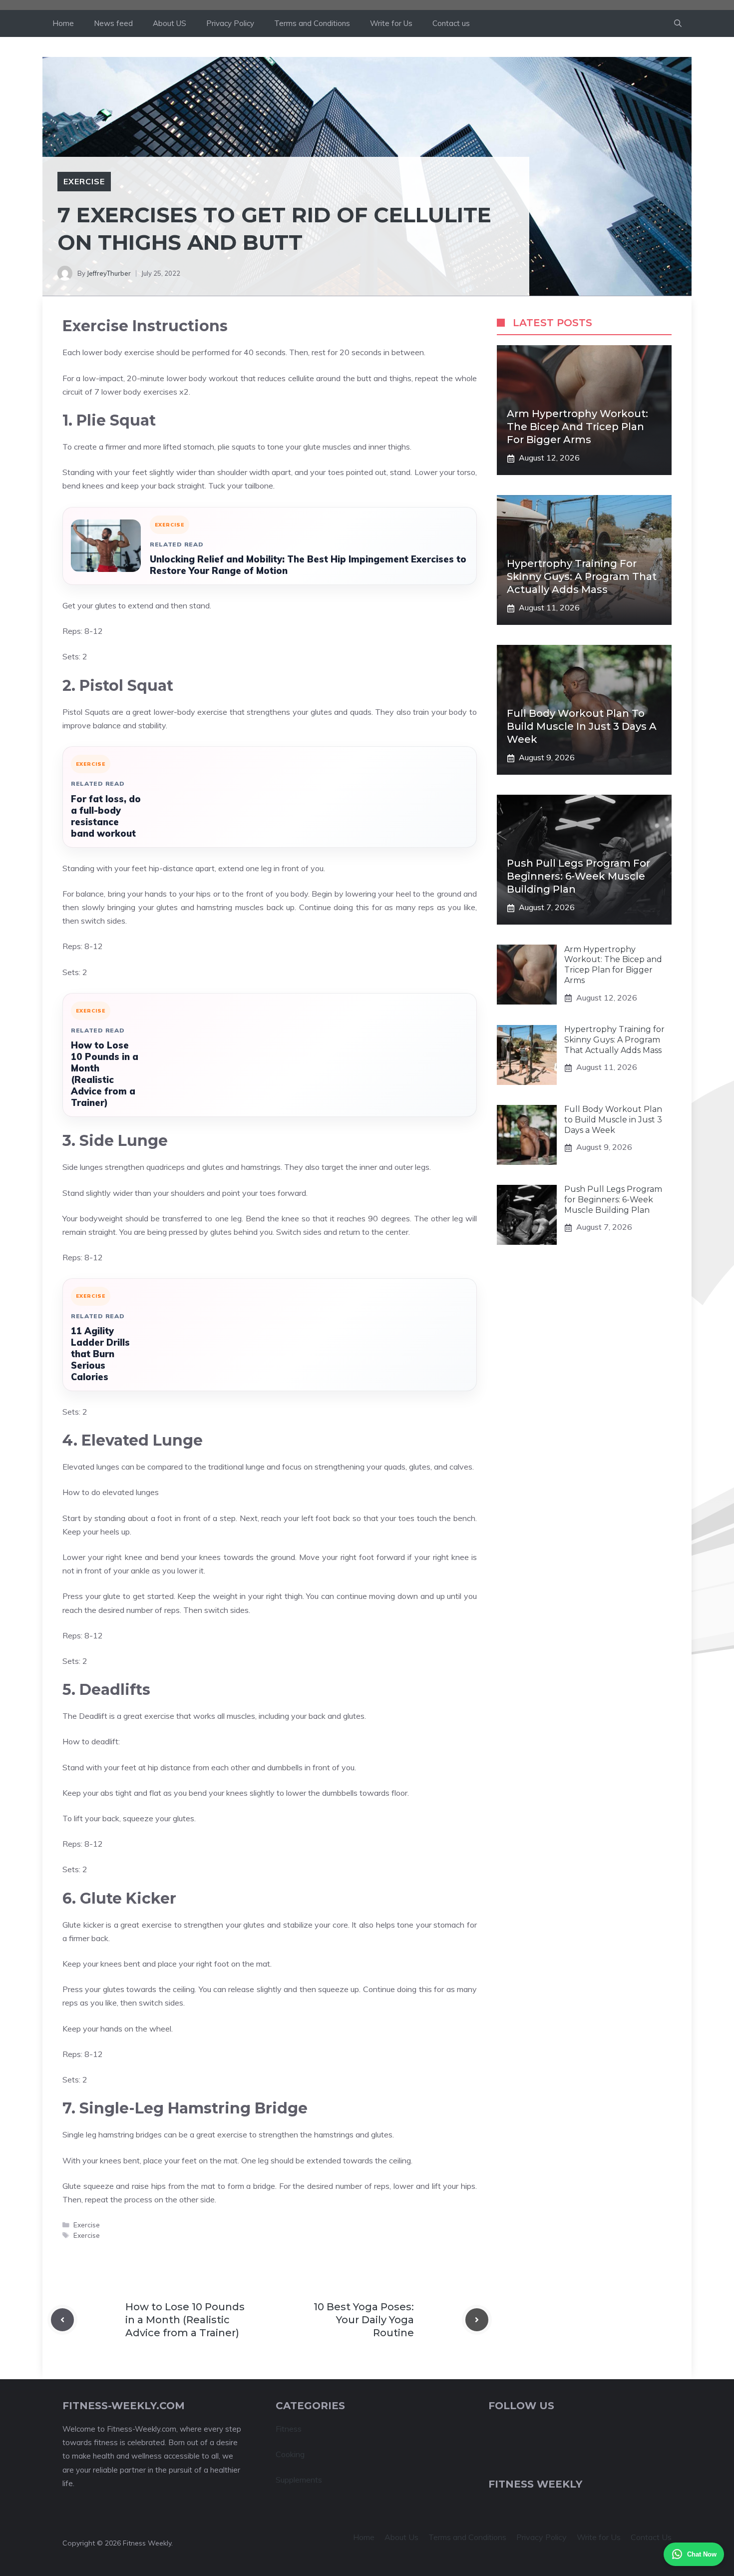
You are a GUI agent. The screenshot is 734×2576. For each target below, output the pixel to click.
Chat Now (702, 2554)
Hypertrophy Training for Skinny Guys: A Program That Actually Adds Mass (582, 577)
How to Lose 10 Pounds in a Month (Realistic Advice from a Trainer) (105, 1074)
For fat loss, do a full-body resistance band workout (106, 816)
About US (170, 23)
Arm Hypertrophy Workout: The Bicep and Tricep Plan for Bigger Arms (577, 427)
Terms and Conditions (312, 23)
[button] (678, 23)
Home (63, 23)
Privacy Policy (230, 23)
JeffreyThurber (109, 273)
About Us (401, 2537)
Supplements (299, 2480)
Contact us (451, 23)
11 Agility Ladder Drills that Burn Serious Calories (100, 1354)
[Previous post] (62, 2320)
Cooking (290, 2454)
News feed (113, 23)
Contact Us (651, 2537)
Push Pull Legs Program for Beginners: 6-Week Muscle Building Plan (578, 877)
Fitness (289, 2429)
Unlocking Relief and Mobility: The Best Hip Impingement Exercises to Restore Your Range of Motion (308, 565)
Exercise (84, 181)
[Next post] (477, 2320)
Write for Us (391, 23)
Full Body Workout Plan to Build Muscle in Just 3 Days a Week (582, 727)
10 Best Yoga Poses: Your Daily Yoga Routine (364, 2320)
